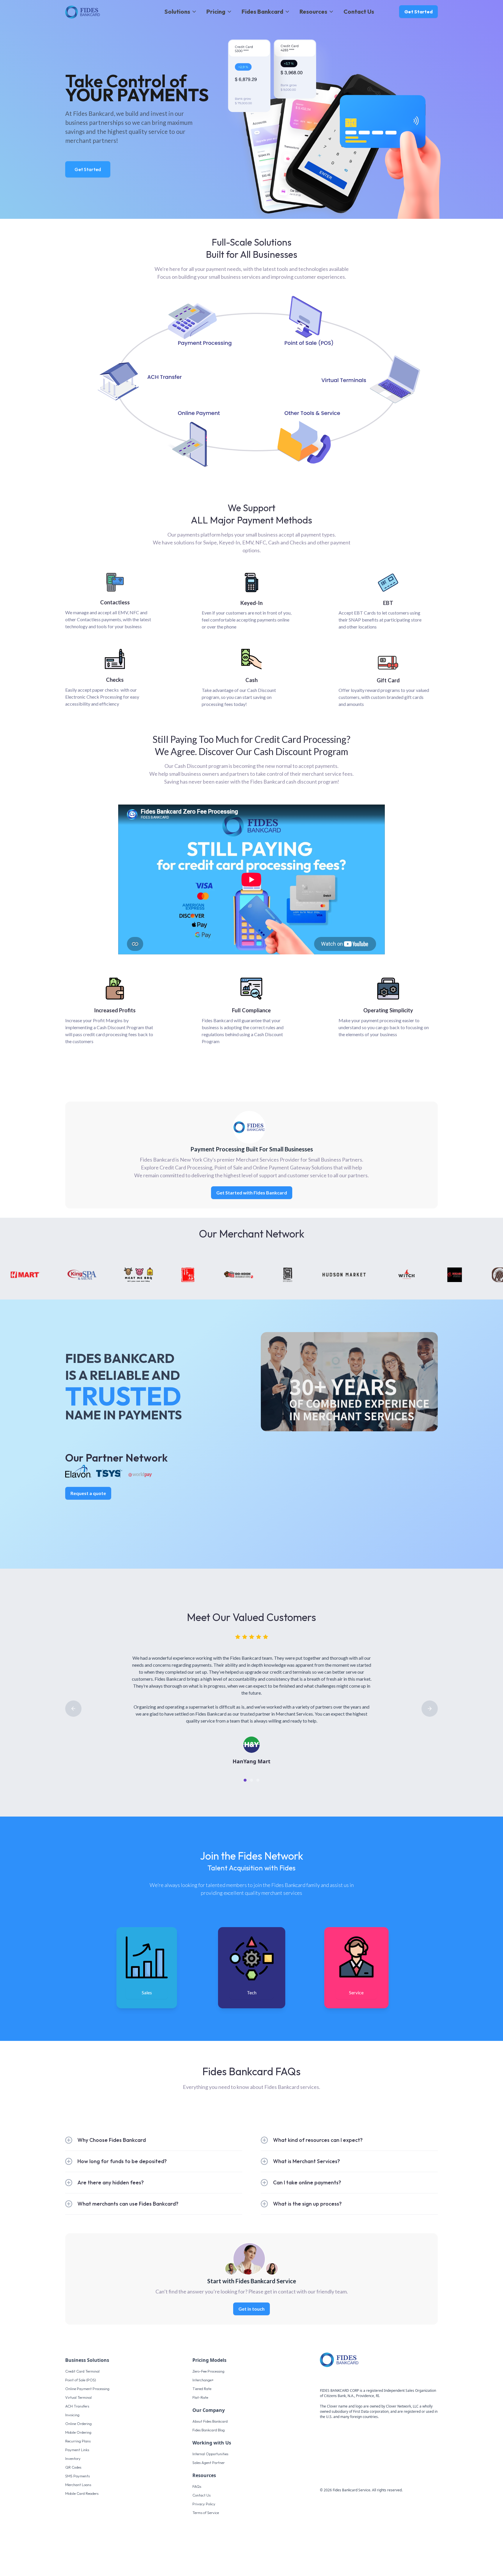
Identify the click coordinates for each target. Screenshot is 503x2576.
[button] (181, 12)
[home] (83, 12)
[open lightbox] (251, 879)
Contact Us (359, 11)
